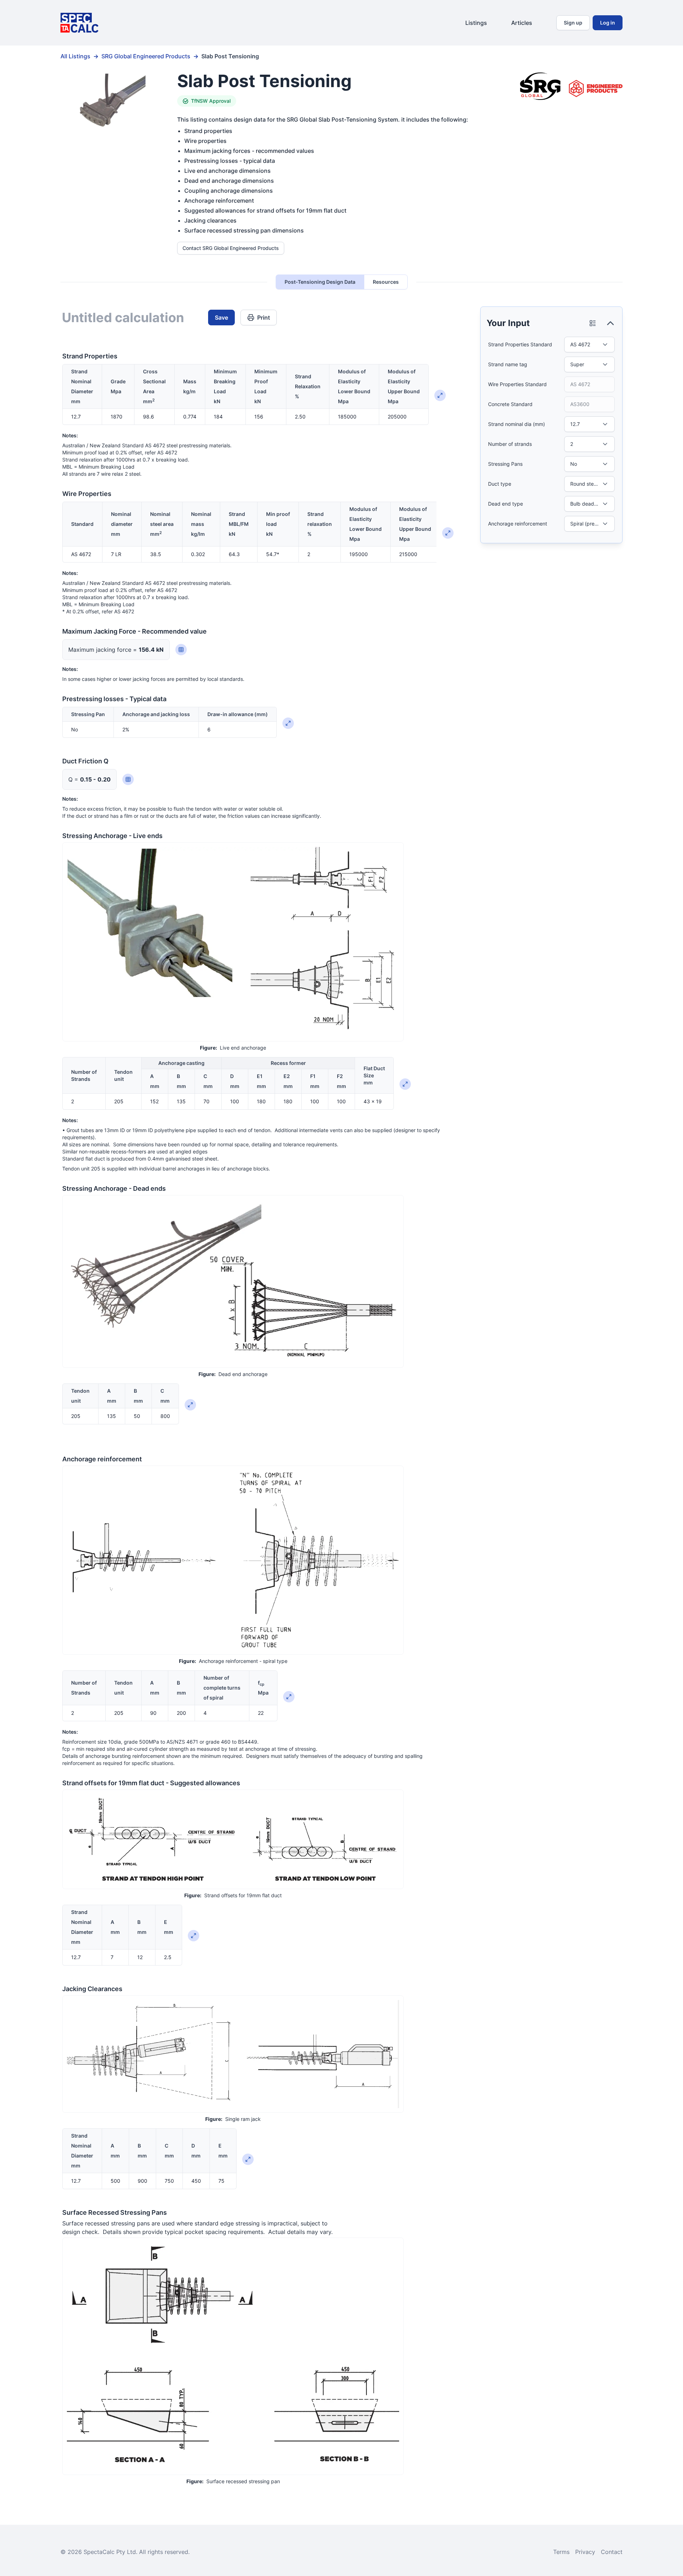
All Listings (75, 56)
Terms (561, 2552)
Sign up (573, 23)
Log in (608, 23)
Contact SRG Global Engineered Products (231, 248)
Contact (612, 2552)
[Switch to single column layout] (593, 323)
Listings (476, 23)
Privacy (585, 2552)
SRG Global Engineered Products (146, 56)
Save (221, 318)
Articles (522, 23)
